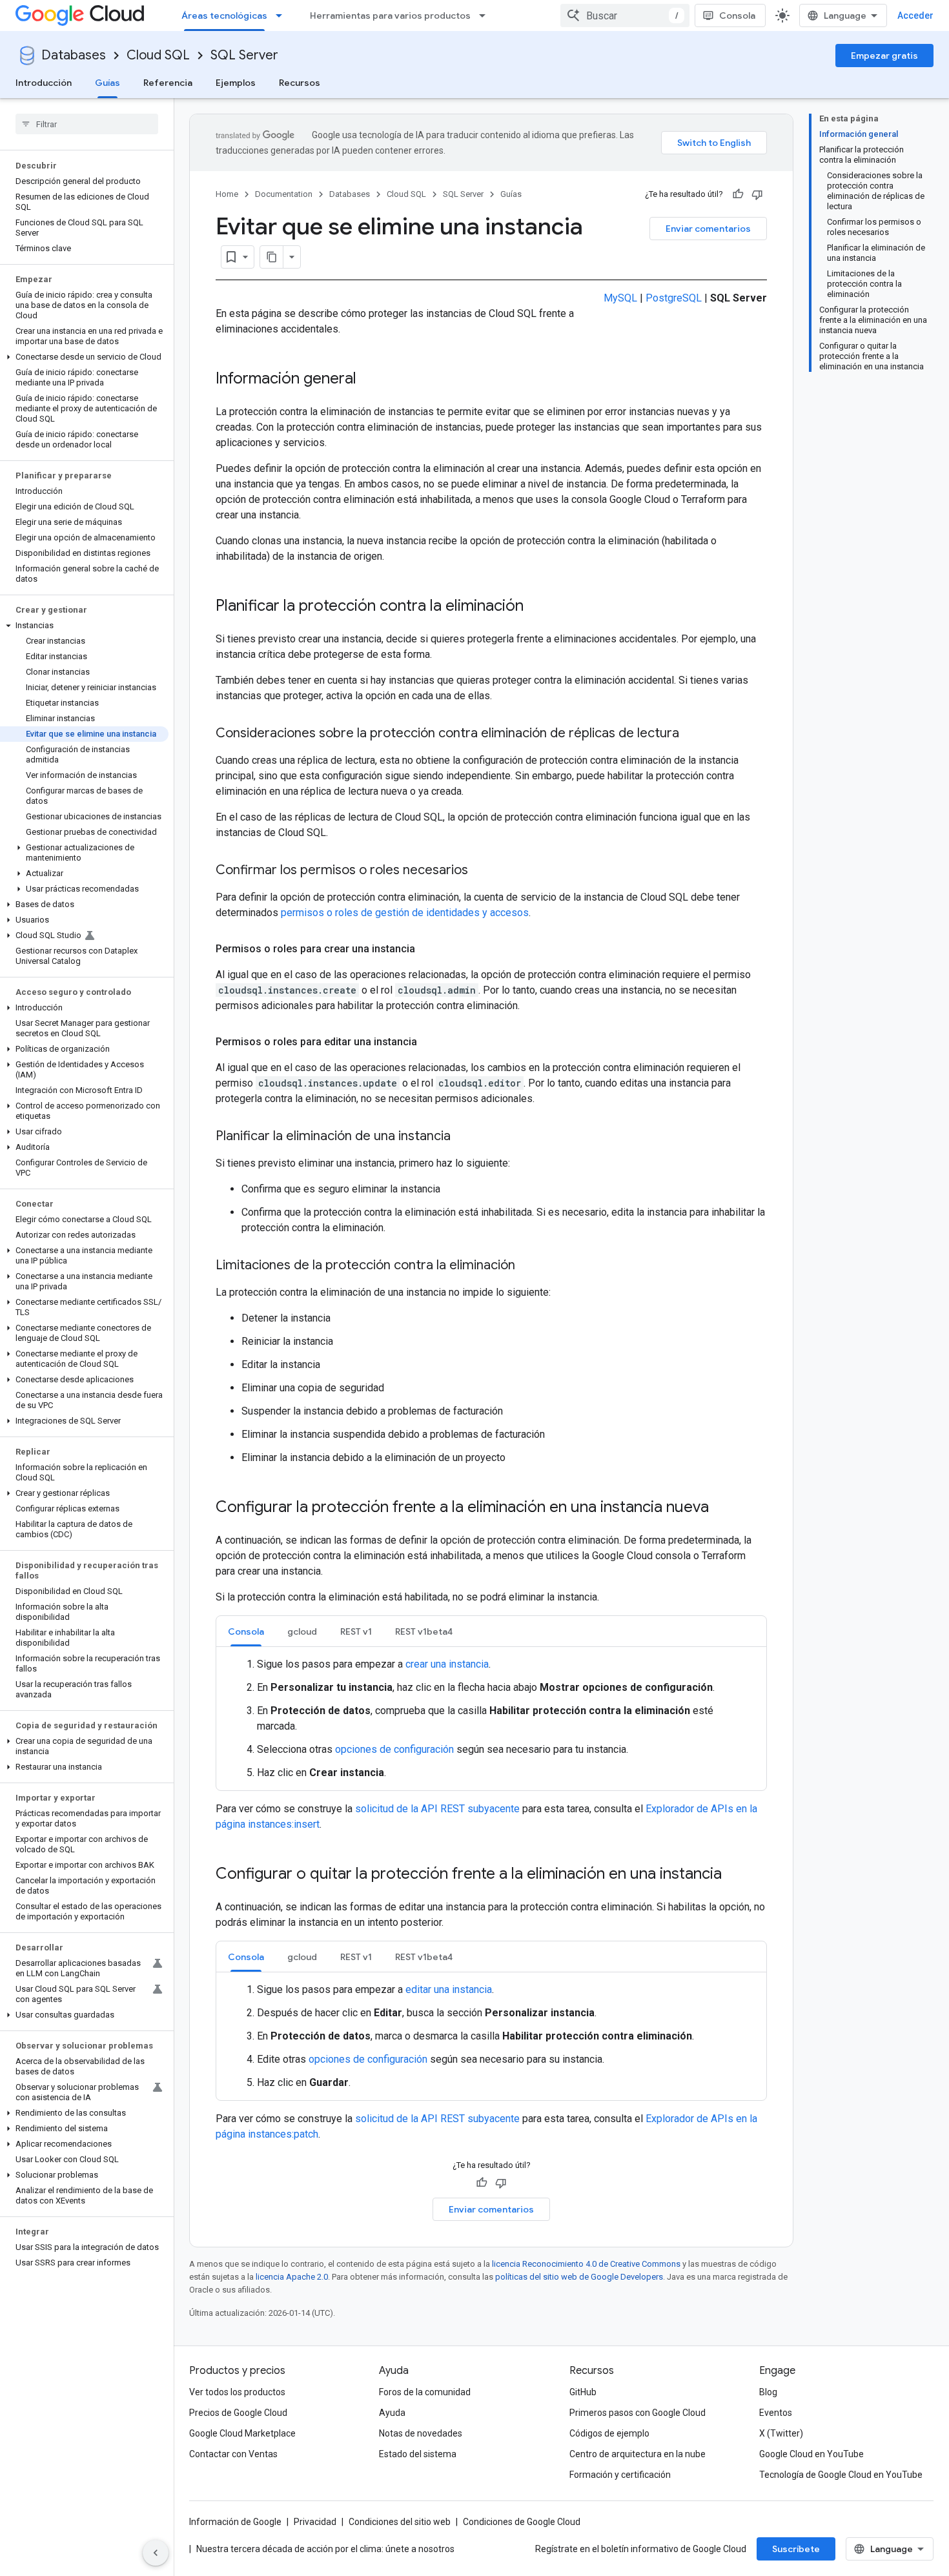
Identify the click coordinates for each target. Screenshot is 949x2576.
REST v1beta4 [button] (424, 1631)
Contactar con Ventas (233, 2454)
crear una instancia (447, 1664)
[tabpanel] (491, 1719)
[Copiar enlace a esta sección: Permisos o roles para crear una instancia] (428, 949)
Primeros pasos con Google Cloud (638, 2413)
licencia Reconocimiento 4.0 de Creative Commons (586, 2264)
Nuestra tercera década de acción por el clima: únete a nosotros (325, 2549)
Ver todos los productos (237, 2392)
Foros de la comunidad (425, 2392)
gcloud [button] (302, 1631)
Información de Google (235, 2522)
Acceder (915, 15)
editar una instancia (449, 1989)
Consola (737, 15)
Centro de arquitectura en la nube (638, 2454)
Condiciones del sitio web (400, 2522)
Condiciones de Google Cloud (522, 2522)
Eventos (776, 2413)
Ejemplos (236, 83)
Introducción (44, 83)
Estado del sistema (418, 2454)
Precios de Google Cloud (238, 2413)
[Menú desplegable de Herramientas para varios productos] (486, 15)
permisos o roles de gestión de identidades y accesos (405, 913)
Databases (74, 55)
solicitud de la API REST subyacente (437, 1809)
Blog (768, 2392)
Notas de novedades (421, 2433)
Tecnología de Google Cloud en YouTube (841, 2475)
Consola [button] (246, 1631)
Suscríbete (796, 2549)
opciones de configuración (394, 1749)
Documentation (284, 194)
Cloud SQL (158, 55)
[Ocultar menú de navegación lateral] (156, 2553)
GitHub (583, 2392)
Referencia (168, 83)
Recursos (300, 83)
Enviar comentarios (708, 229)
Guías (107, 83)
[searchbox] (87, 124)
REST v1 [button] (356, 1631)
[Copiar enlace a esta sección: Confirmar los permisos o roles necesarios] (481, 871)
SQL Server (244, 55)
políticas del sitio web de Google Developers (579, 2277)
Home (227, 194)
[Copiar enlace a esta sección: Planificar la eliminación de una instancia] (464, 1137)
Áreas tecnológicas (224, 15)
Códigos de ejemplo (609, 2433)
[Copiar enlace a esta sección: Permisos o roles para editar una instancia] (430, 1042)
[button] (84, 357)
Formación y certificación (620, 2475)
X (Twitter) (781, 2433)
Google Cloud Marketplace (242, 2433)
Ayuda (392, 2413)
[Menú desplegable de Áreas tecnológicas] (283, 15)
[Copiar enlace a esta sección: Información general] (369, 380)
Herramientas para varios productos (390, 15)
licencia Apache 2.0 (292, 2277)
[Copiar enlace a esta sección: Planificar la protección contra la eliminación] (536, 607)
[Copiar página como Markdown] (272, 257)
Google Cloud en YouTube (811, 2454)
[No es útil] (757, 194)
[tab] (246, 1631)
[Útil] (738, 194)
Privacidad (315, 2522)
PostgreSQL (674, 298)
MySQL (620, 298)
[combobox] (625, 15)
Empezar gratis (884, 56)
